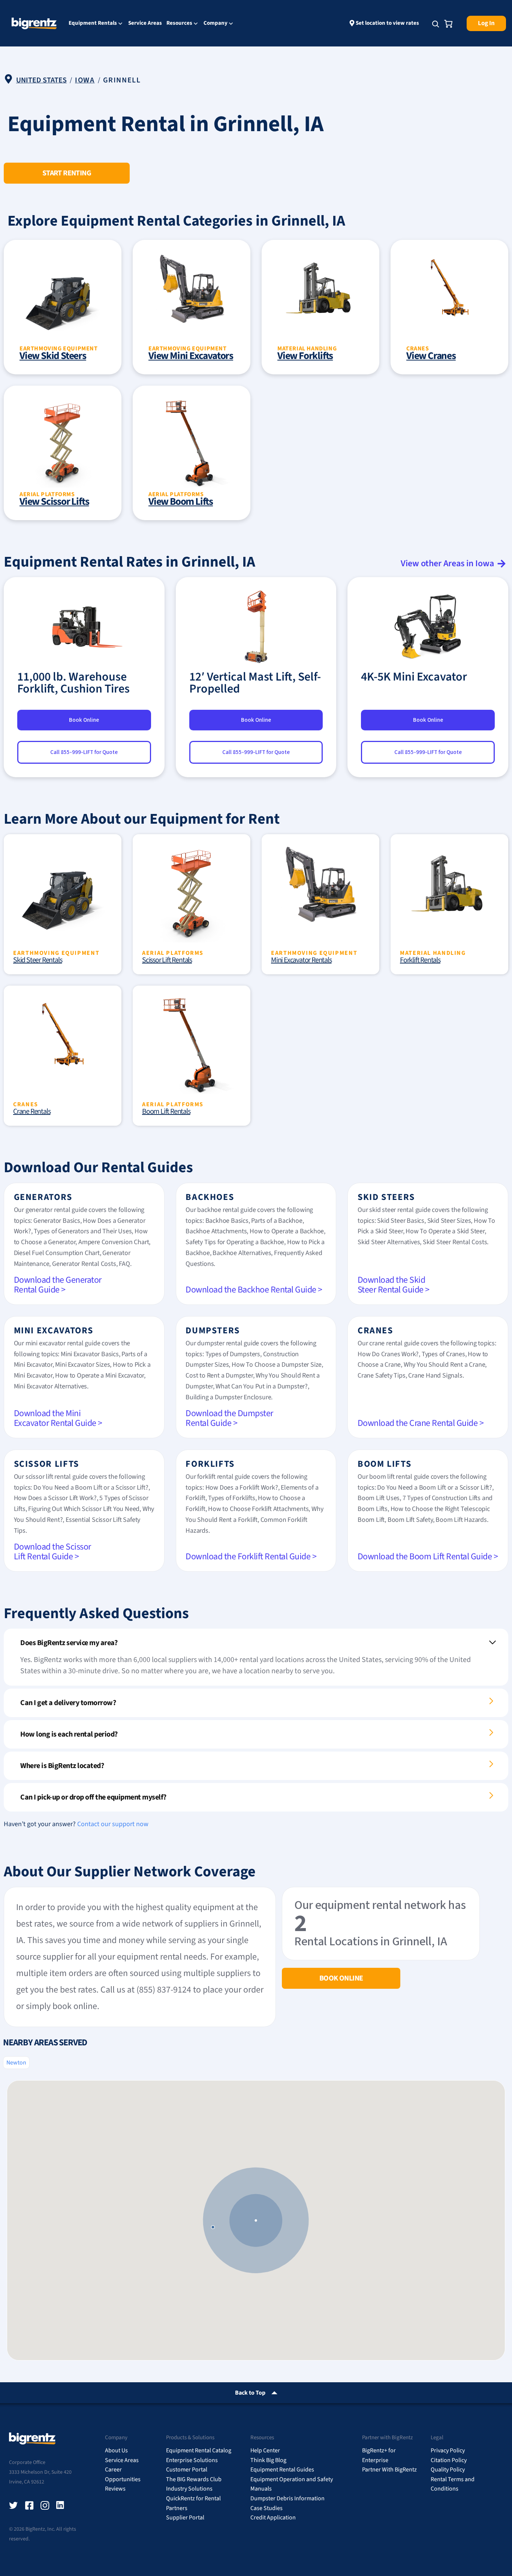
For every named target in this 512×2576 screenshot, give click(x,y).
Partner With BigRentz (389, 2470)
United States (41, 80)
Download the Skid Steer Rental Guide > (394, 1285)
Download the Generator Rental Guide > (58, 1285)
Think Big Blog (268, 2460)
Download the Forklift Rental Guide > (251, 1557)
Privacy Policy (448, 2450)
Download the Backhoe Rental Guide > (254, 1290)
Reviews (115, 2489)
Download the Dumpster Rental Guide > (229, 1418)
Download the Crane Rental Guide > (421, 1423)
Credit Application (273, 2518)
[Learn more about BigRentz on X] (13, 2506)
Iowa (85, 80)
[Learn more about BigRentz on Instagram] (45, 2506)
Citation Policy (449, 2460)
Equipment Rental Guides (282, 2470)
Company (216, 24)
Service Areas (145, 23)
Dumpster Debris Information (287, 2498)
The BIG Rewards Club (194, 2479)
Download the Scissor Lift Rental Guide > (52, 1552)
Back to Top (250, 2393)
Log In (486, 23)
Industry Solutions (189, 2489)
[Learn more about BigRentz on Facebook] (29, 2506)
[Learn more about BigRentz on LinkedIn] (61, 2506)
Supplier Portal (185, 2518)
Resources (179, 24)
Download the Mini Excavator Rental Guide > (58, 1418)
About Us (116, 2450)
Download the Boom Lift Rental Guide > (428, 1557)
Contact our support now (113, 1824)
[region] (256, 2220)
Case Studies (266, 2508)
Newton (16, 2063)
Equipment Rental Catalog (199, 2450)
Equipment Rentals (93, 24)
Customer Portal (187, 2470)
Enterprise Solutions (192, 2460)
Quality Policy (448, 2470)
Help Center (265, 2450)
